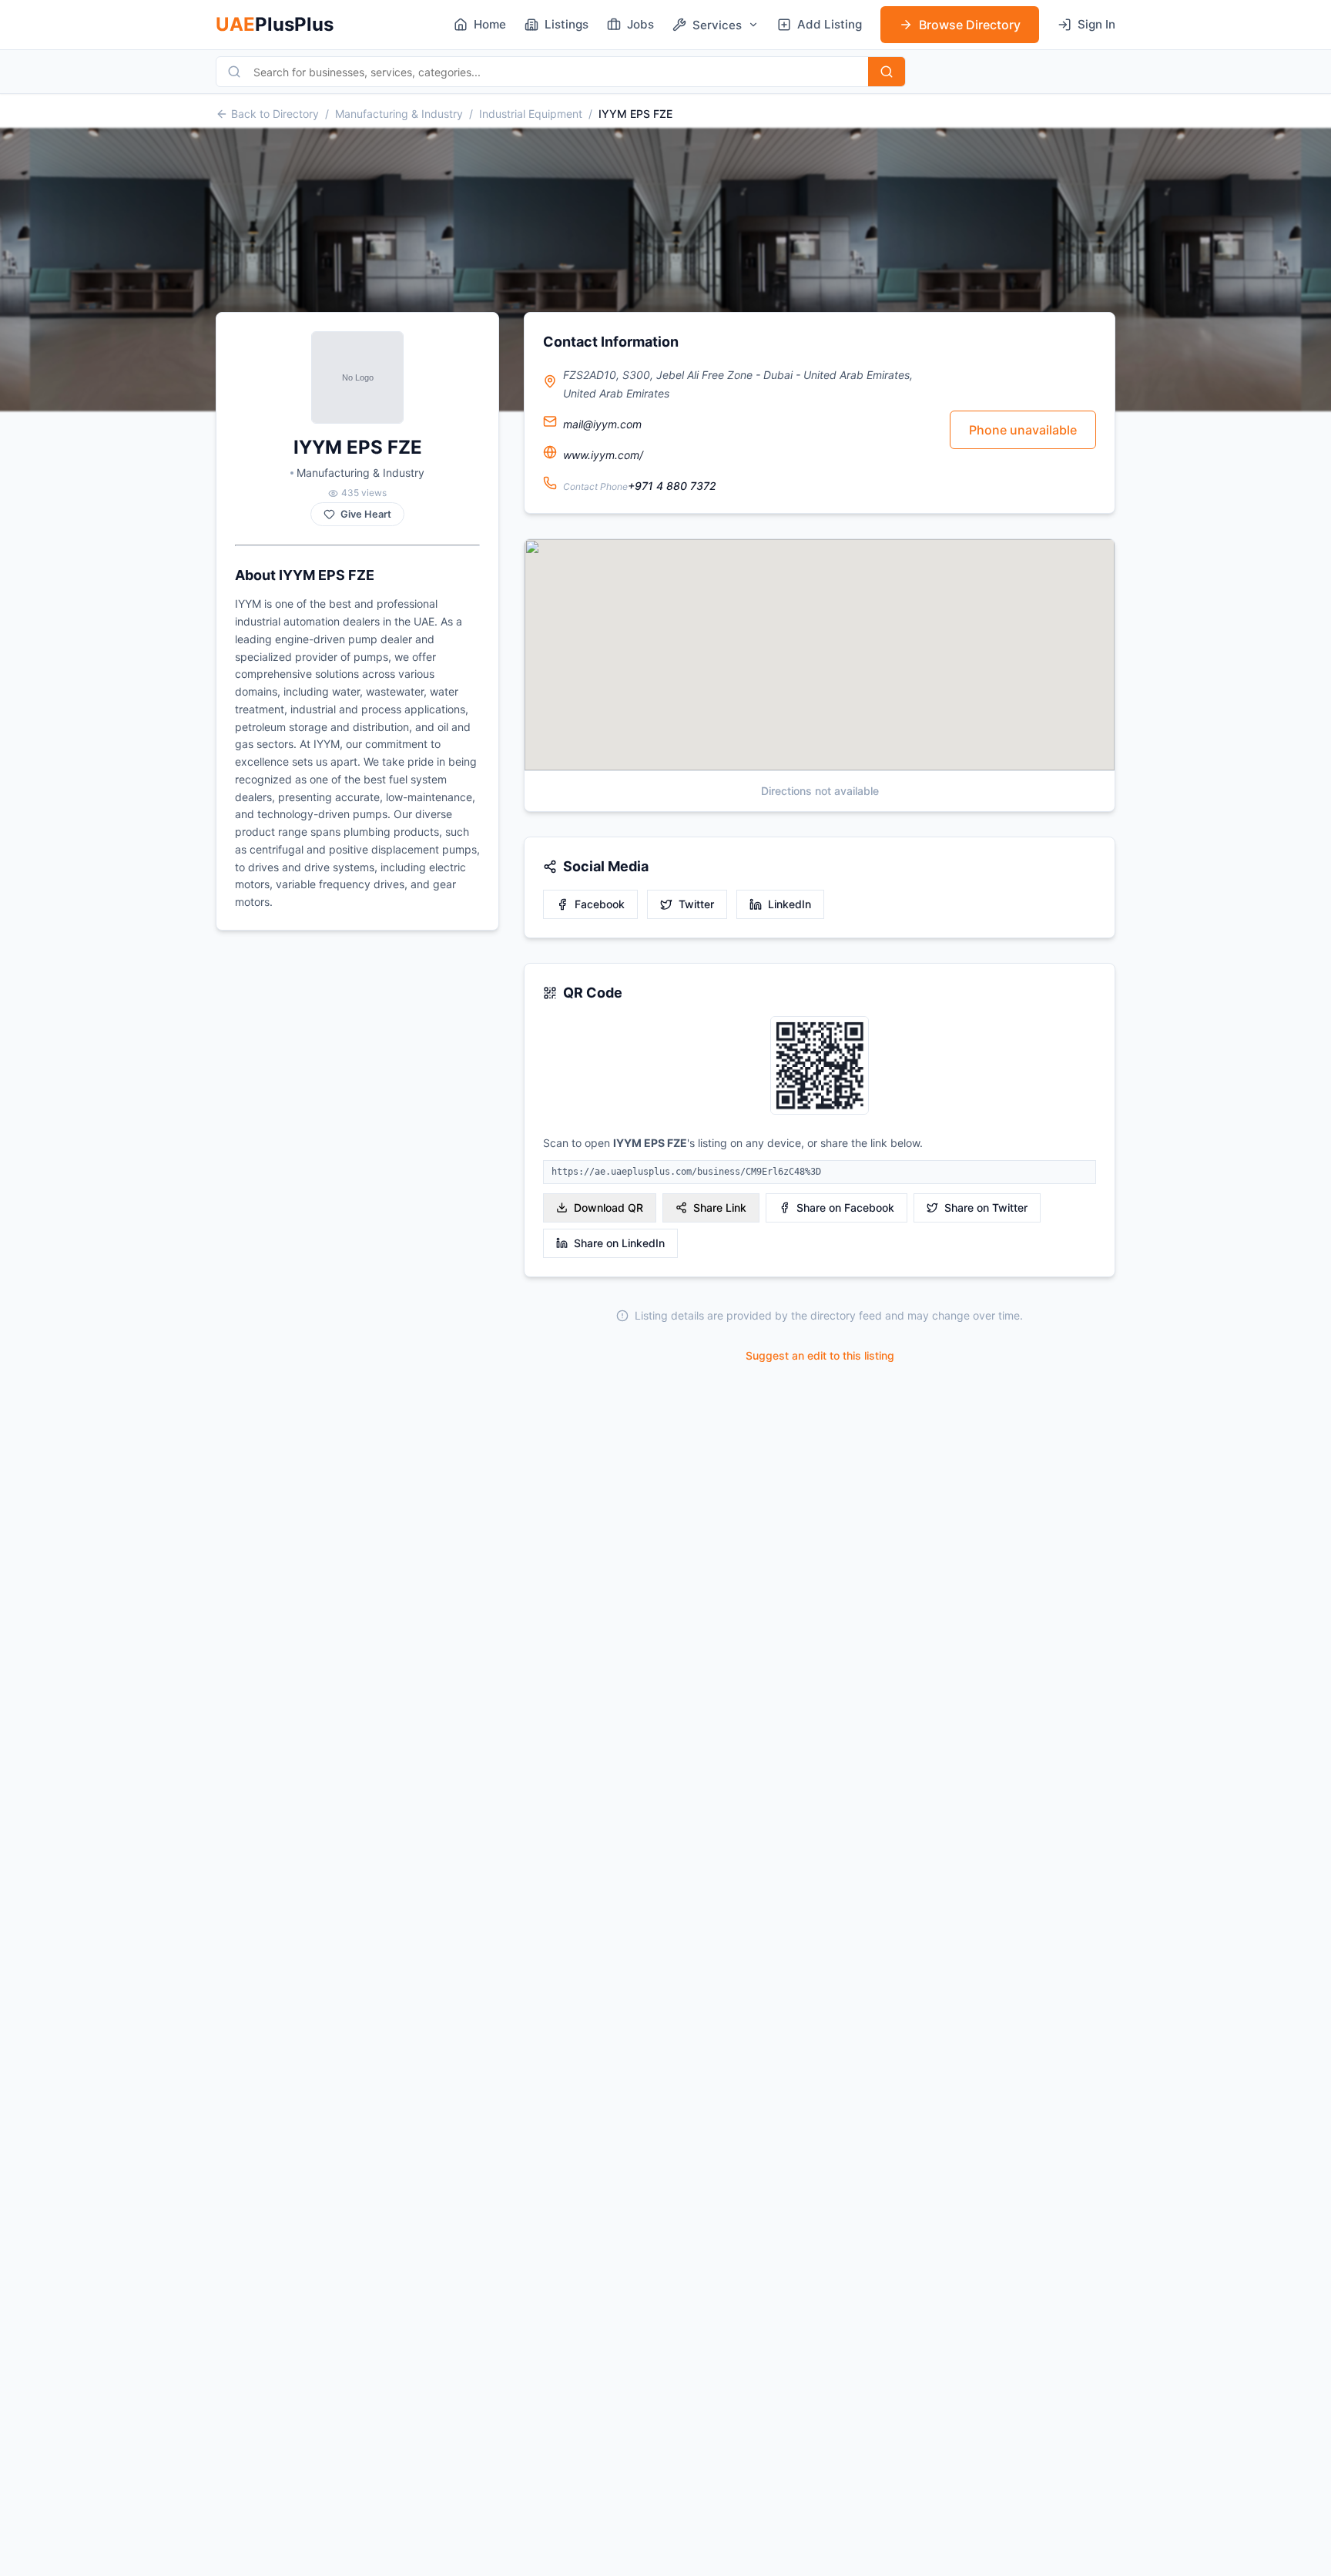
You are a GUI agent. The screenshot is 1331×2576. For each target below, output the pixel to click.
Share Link (720, 1207)
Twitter (696, 904)
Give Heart (366, 514)
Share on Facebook (845, 1207)
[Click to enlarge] (820, 1067)
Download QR (609, 1207)
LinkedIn (790, 904)
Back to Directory (275, 114)
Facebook (600, 904)
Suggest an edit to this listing (820, 1355)
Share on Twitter (986, 1207)
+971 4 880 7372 (672, 486)
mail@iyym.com (602, 424)
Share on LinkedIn (619, 1243)
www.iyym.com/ (603, 455)
